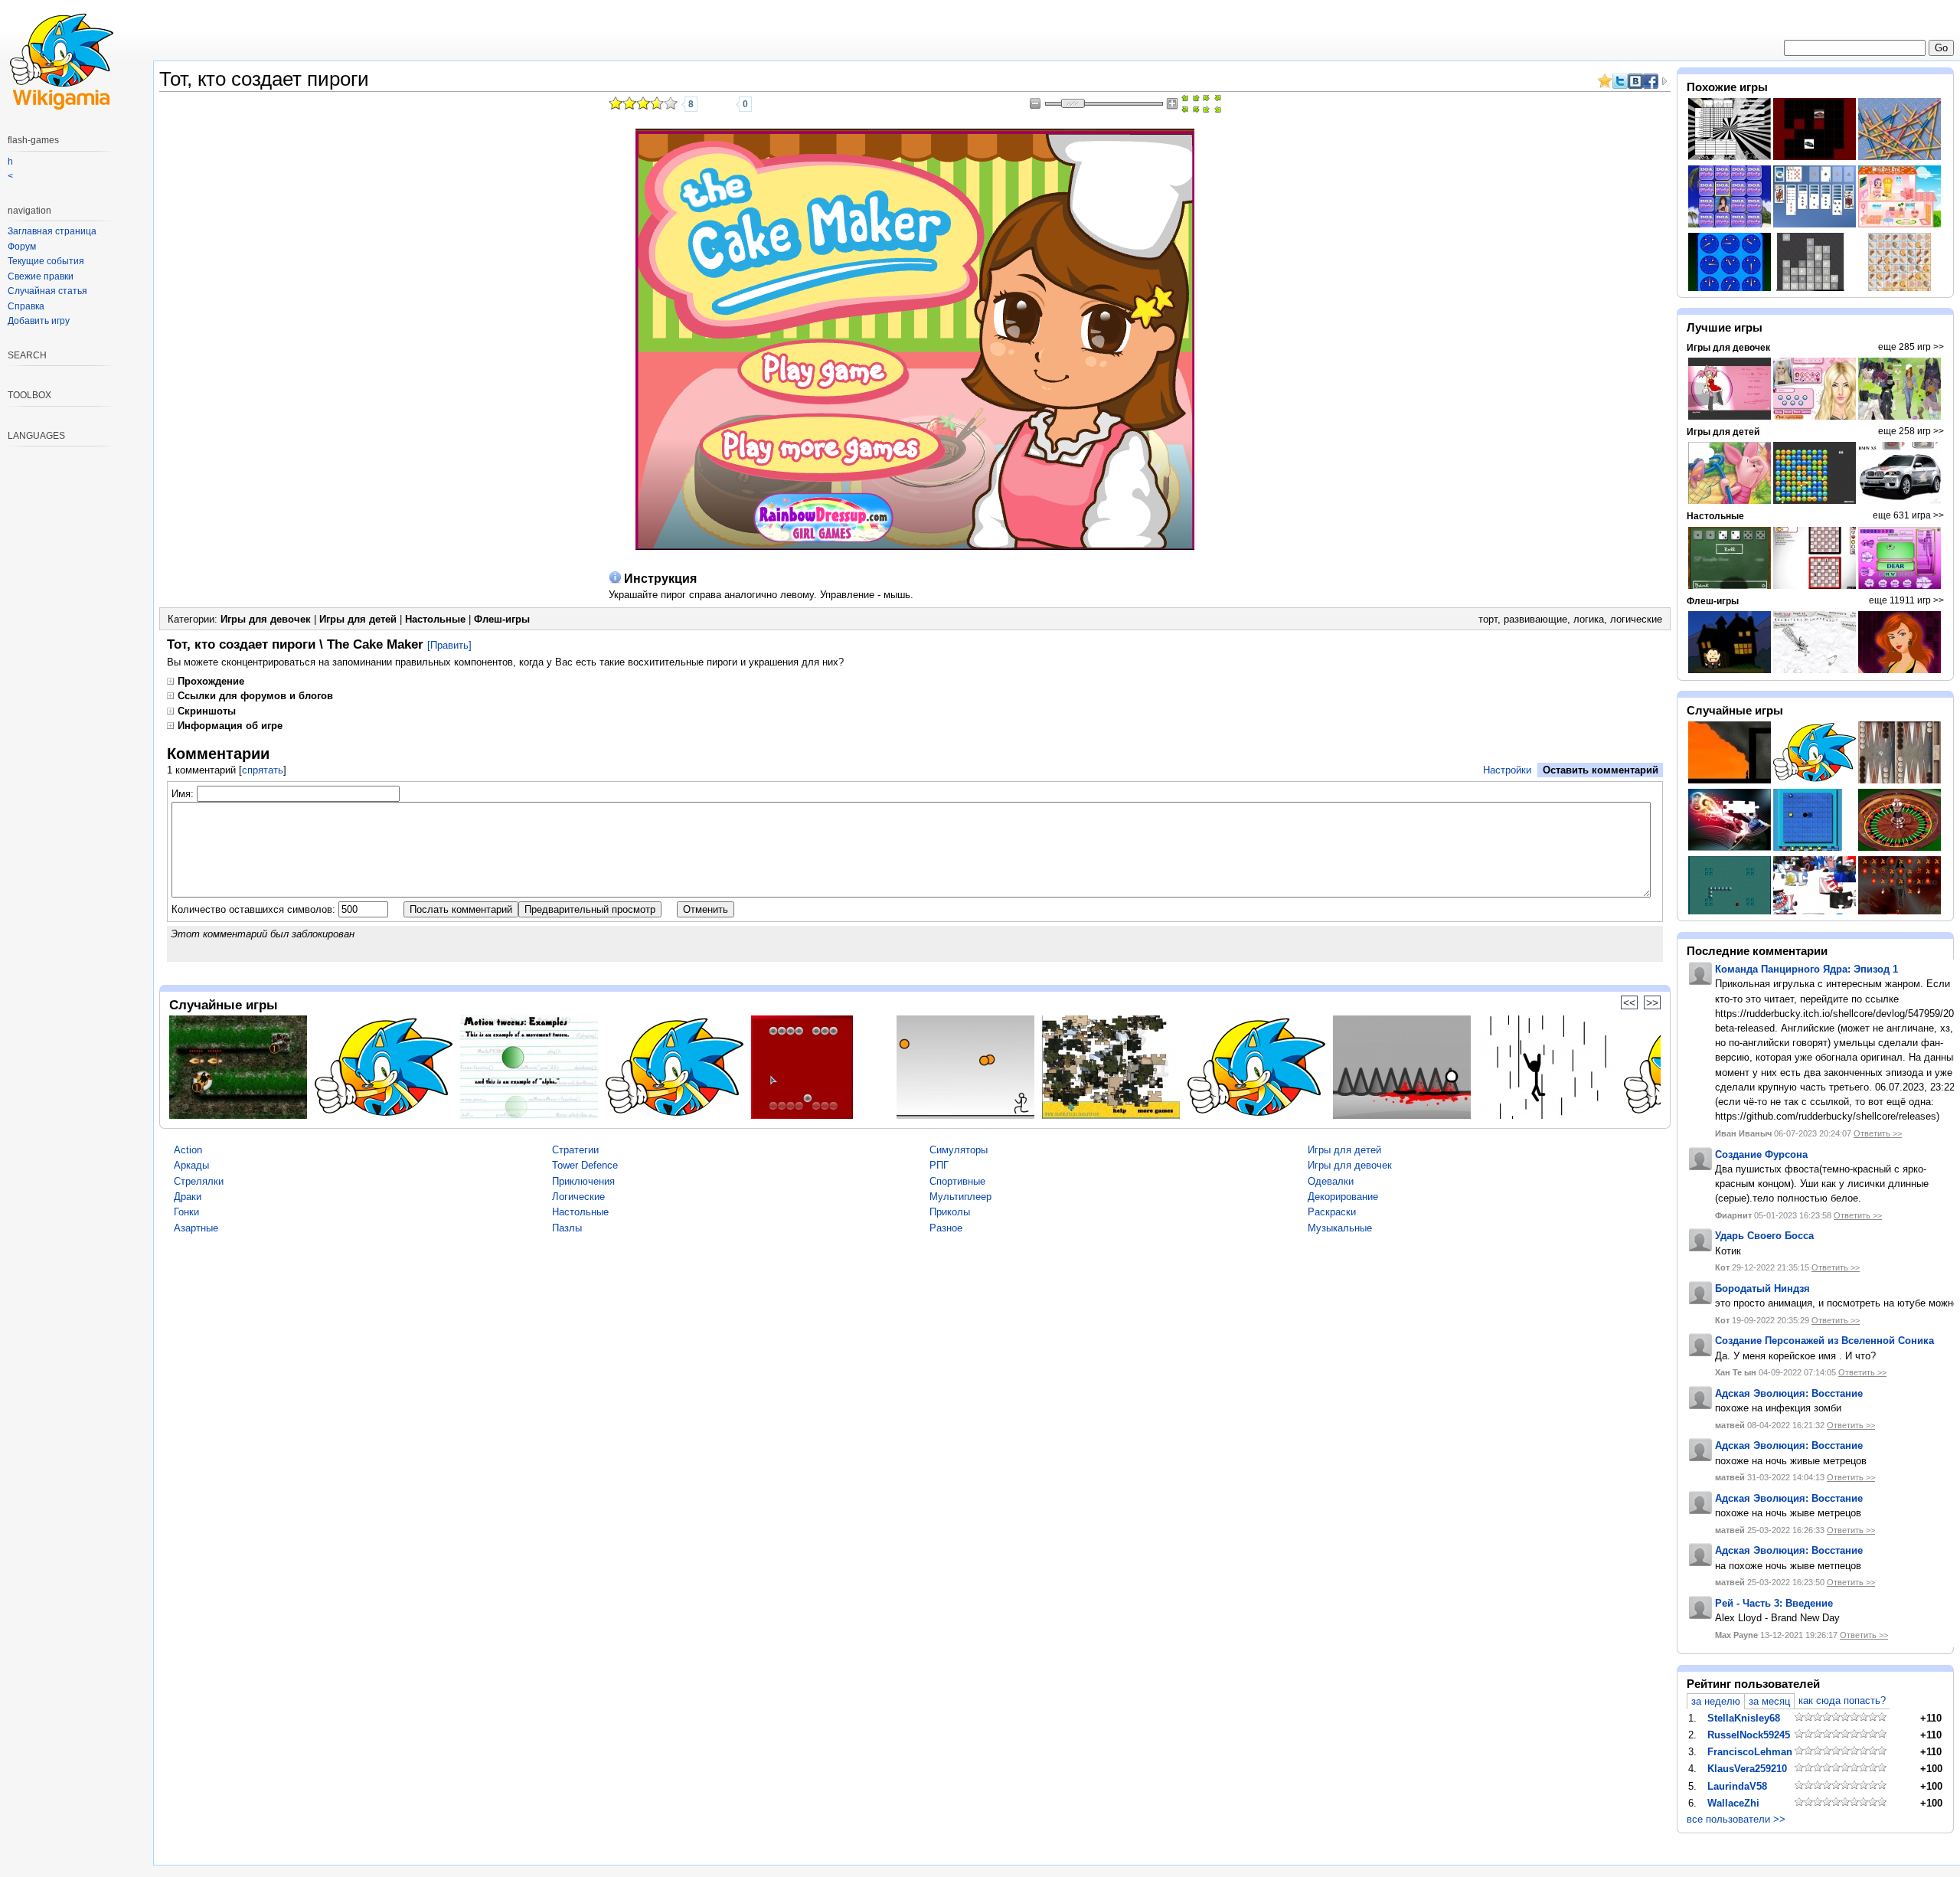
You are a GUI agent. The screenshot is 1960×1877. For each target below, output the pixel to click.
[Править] (449, 645)
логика (1589, 619)
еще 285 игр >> (1911, 347)
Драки (188, 1197)
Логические (578, 1197)
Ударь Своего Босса (1764, 1236)
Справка (26, 306)
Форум (22, 247)
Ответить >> (1878, 1133)
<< (1629, 1002)
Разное (946, 1228)
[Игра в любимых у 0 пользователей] (725, 104)
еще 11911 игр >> (1906, 600)
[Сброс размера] (1191, 104)
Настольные (435, 619)
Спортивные (957, 1181)
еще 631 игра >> (1908, 515)
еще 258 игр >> (1911, 431)
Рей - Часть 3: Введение (1774, 1603)
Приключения (583, 1181)
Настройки (1507, 770)
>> (1652, 1002)
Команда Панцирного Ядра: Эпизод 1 (1806, 969)
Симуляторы (959, 1150)
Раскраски (1332, 1212)
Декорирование (1343, 1197)
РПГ (939, 1165)
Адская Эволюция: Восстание (1789, 1393)
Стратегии (575, 1150)
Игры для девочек (266, 619)
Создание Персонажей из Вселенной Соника (1824, 1341)
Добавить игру (39, 321)
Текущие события (46, 261)
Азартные (196, 1228)
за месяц (1769, 1701)
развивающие (1535, 619)
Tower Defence (585, 1165)
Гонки (186, 1212)
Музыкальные (1340, 1228)
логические (1636, 619)
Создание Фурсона (1761, 1154)
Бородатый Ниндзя (1762, 1288)
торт (1488, 619)
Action (188, 1150)
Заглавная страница (52, 231)
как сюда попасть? (1842, 1700)
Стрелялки (199, 1181)
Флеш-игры (502, 619)
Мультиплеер (960, 1197)
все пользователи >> (1736, 1819)
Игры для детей (358, 619)
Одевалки (1331, 1181)
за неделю (1716, 1701)
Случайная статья (47, 291)
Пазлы (567, 1228)
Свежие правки (41, 276)
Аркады (191, 1165)
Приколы (950, 1212)
